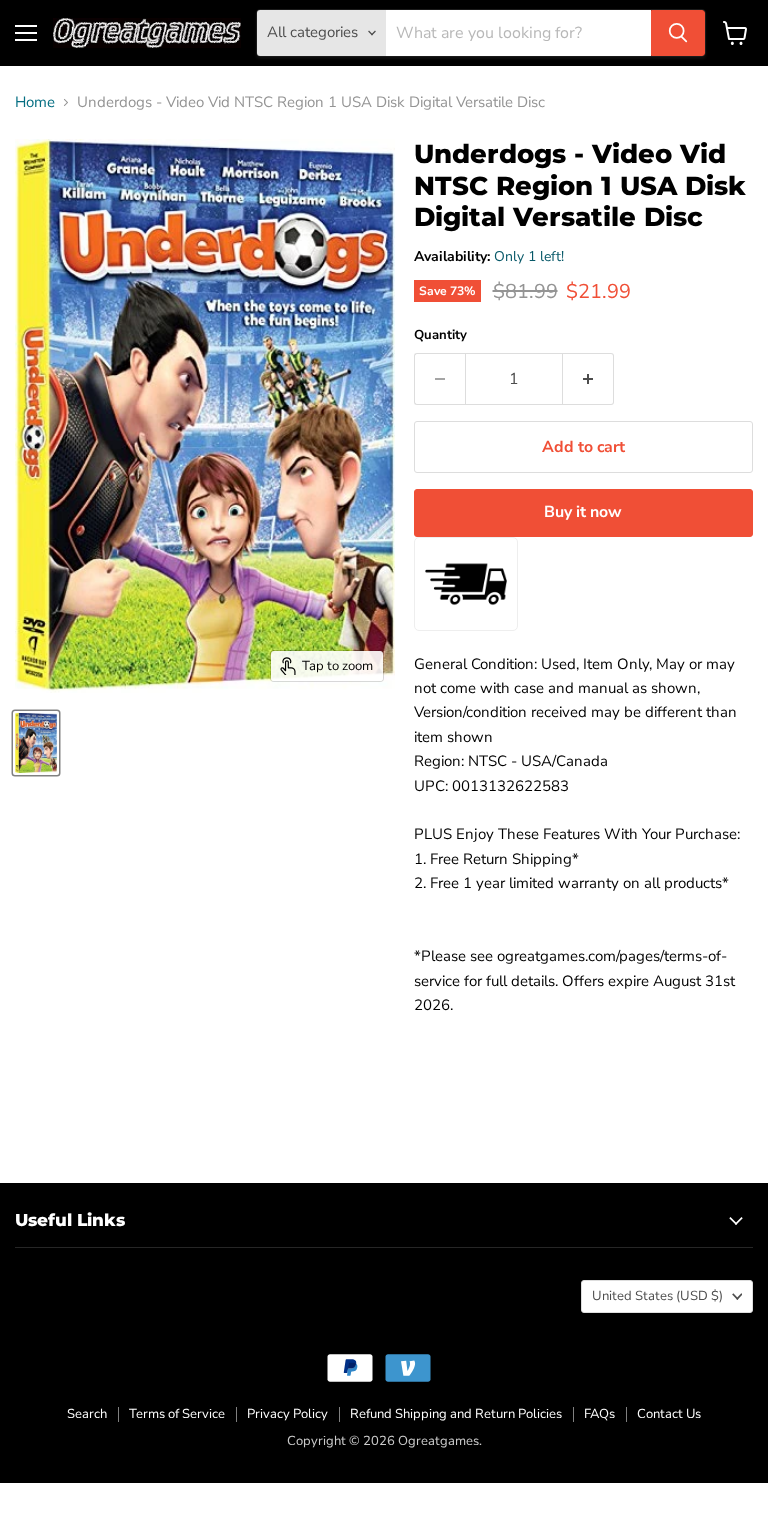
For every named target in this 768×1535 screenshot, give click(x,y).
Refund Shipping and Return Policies (456, 1414)
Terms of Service (177, 1414)
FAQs (599, 1414)
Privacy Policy (287, 1414)
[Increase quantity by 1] (588, 379)
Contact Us (669, 1414)
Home (35, 102)
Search (87, 1414)
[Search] (678, 33)
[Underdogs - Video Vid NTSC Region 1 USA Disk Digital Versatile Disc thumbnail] (36, 743)
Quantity (440, 335)
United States (657, 1296)
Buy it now (583, 512)
